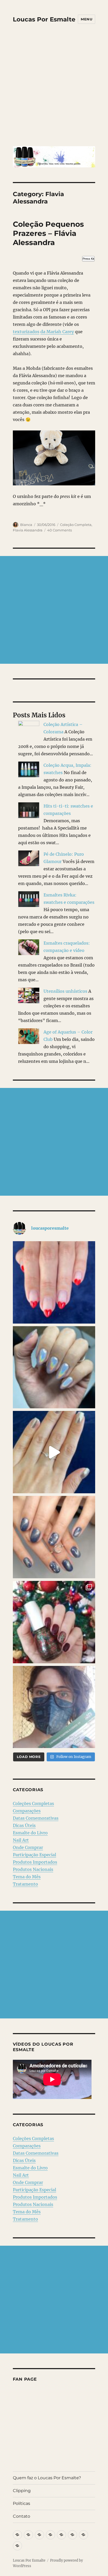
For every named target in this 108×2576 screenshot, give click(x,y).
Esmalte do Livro (30, 1833)
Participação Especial (34, 1855)
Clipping (22, 2491)
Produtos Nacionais (33, 1869)
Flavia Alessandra (28, 530)
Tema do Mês (27, 1877)
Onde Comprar (28, 1847)
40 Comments (60, 530)
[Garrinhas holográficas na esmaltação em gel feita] (54, 1367)
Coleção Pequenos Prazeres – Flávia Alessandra (48, 233)
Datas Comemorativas (36, 1818)
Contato (21, 2516)
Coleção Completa (76, 525)
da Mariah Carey (57, 332)
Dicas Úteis (24, 1825)
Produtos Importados (35, 1862)
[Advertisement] (54, 89)
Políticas (21, 2503)
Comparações (27, 1811)
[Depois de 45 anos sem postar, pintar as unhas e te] (54, 1622)
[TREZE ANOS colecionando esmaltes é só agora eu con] (54, 1452)
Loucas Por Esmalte (44, 19)
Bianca (26, 525)
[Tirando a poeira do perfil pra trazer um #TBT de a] (54, 1537)
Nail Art (21, 1840)
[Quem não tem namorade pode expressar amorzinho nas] (54, 1282)
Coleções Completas (33, 1803)
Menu (87, 19)
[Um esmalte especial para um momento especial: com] (54, 1707)
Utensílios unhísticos (65, 991)
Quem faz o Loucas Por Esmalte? (47, 2478)
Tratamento (25, 1884)
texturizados (26, 332)
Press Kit (88, 259)
